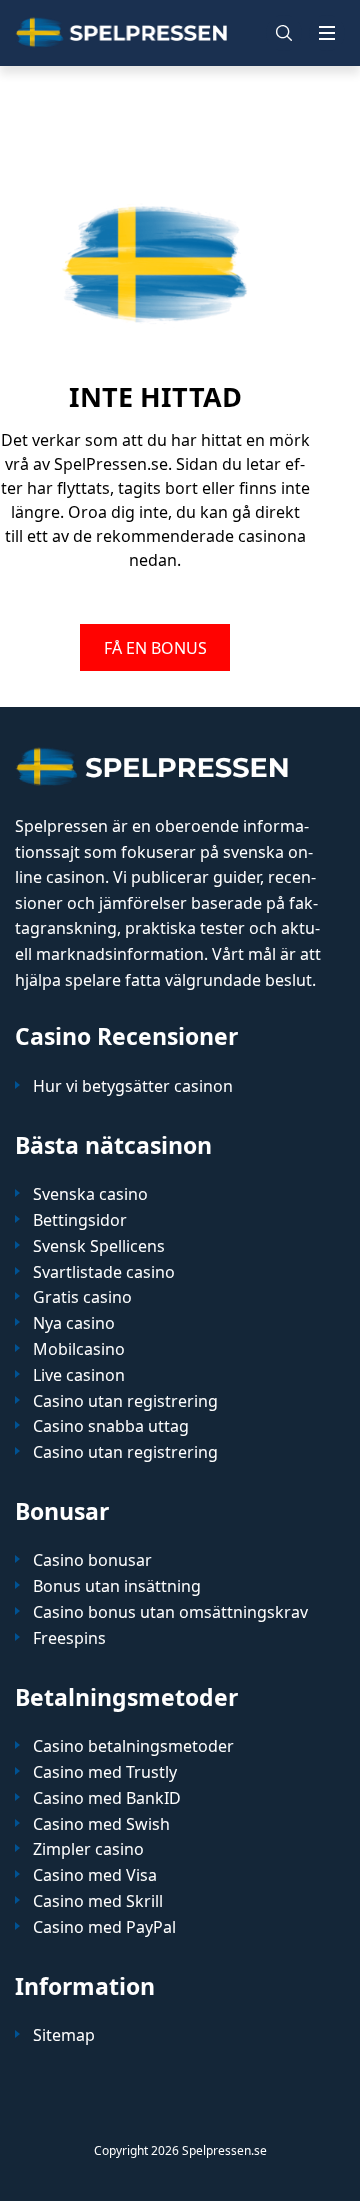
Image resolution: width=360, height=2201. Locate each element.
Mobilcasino (79, 1349)
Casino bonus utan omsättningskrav (170, 1612)
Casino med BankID (107, 1798)
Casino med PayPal (104, 1927)
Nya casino (74, 1323)
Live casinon (79, 1375)
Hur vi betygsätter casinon (133, 1086)
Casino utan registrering (125, 1401)
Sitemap (64, 2035)
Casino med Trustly (105, 1772)
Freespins (69, 1638)
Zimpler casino (88, 1849)
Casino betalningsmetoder (133, 1746)
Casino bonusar (92, 1560)
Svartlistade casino (104, 1272)
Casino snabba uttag (111, 1426)
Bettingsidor (80, 1220)
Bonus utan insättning (117, 1586)
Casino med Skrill (98, 1901)
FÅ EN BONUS (155, 647)
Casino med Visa (95, 1875)
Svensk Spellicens (99, 1246)
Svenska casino (90, 1194)
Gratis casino (82, 1297)
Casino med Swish (101, 1824)
